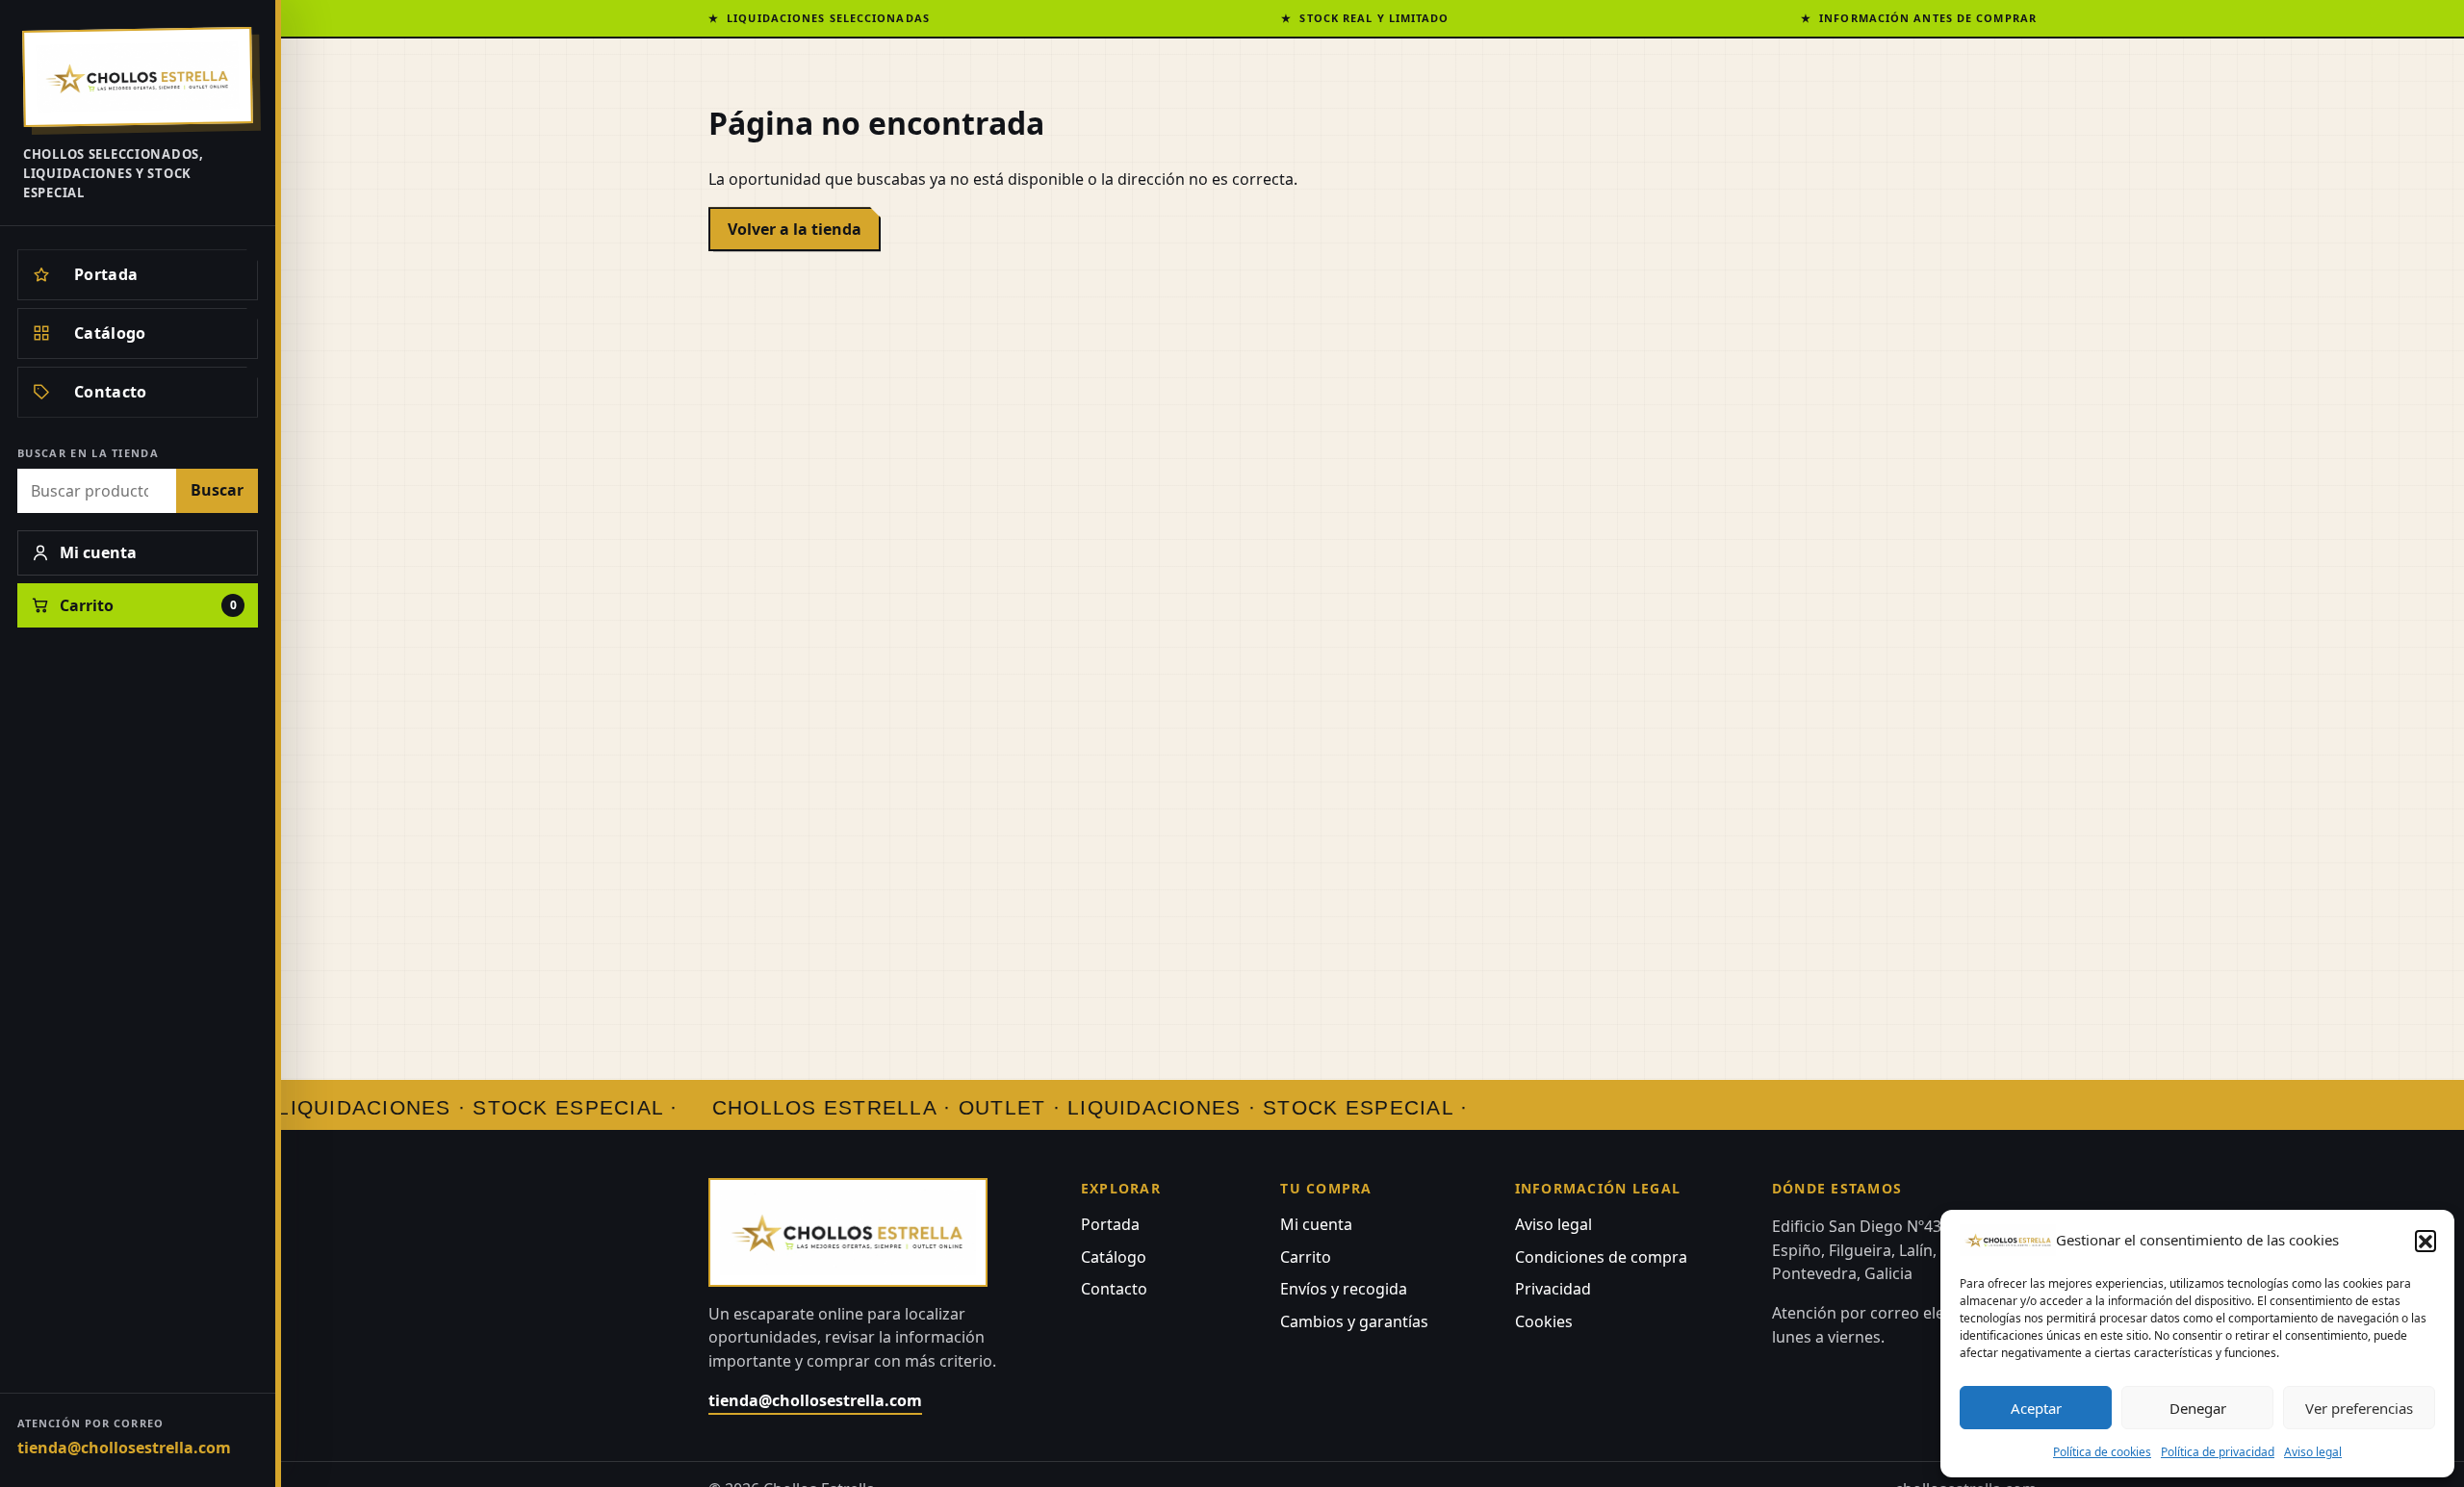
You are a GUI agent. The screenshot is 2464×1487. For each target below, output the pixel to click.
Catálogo (1114, 1257)
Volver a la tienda (795, 229)
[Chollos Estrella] (138, 77)
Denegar (2198, 1408)
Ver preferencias (2359, 1408)
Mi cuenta (1316, 1224)
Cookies (1544, 1321)
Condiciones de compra (1601, 1257)
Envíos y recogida (1344, 1289)
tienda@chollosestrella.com (124, 1448)
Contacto (1114, 1289)
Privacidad (1553, 1289)
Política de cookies (2102, 1452)
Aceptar (2036, 1408)
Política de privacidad (2218, 1452)
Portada (1110, 1224)
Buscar (217, 490)
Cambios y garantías (1354, 1321)
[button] (2425, 1241)
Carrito (1306, 1257)
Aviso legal (2313, 1452)
